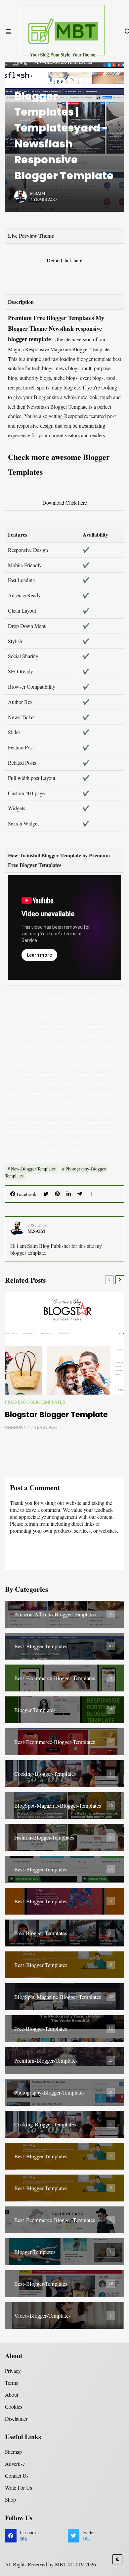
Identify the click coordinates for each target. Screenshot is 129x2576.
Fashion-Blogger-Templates (44, 1837)
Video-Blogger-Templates (43, 2316)
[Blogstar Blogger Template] (64, 1343)
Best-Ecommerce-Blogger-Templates (55, 1678)
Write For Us (19, 2488)
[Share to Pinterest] (57, 1194)
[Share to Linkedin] (69, 1194)
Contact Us (17, 2476)
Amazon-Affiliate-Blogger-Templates (55, 1614)
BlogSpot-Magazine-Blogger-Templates (58, 1805)
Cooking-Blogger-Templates (45, 1774)
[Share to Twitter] (46, 1194)
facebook (28, 2536)
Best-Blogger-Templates (41, 1646)
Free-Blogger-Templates (35, 1402)
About (12, 2395)
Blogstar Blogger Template (56, 1415)
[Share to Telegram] (80, 1194)
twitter (89, 2536)
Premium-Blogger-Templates (46, 2061)
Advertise (15, 2464)
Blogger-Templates (35, 1710)
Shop (10, 2499)
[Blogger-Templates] (64, 1710)
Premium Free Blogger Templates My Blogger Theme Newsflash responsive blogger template (56, 329)
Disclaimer (16, 2418)
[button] (91, 1194)
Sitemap (13, 2452)
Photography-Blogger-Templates (49, 2092)
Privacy (13, 2371)
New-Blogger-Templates (33, 1169)
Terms (11, 2383)
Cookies (14, 2406)
